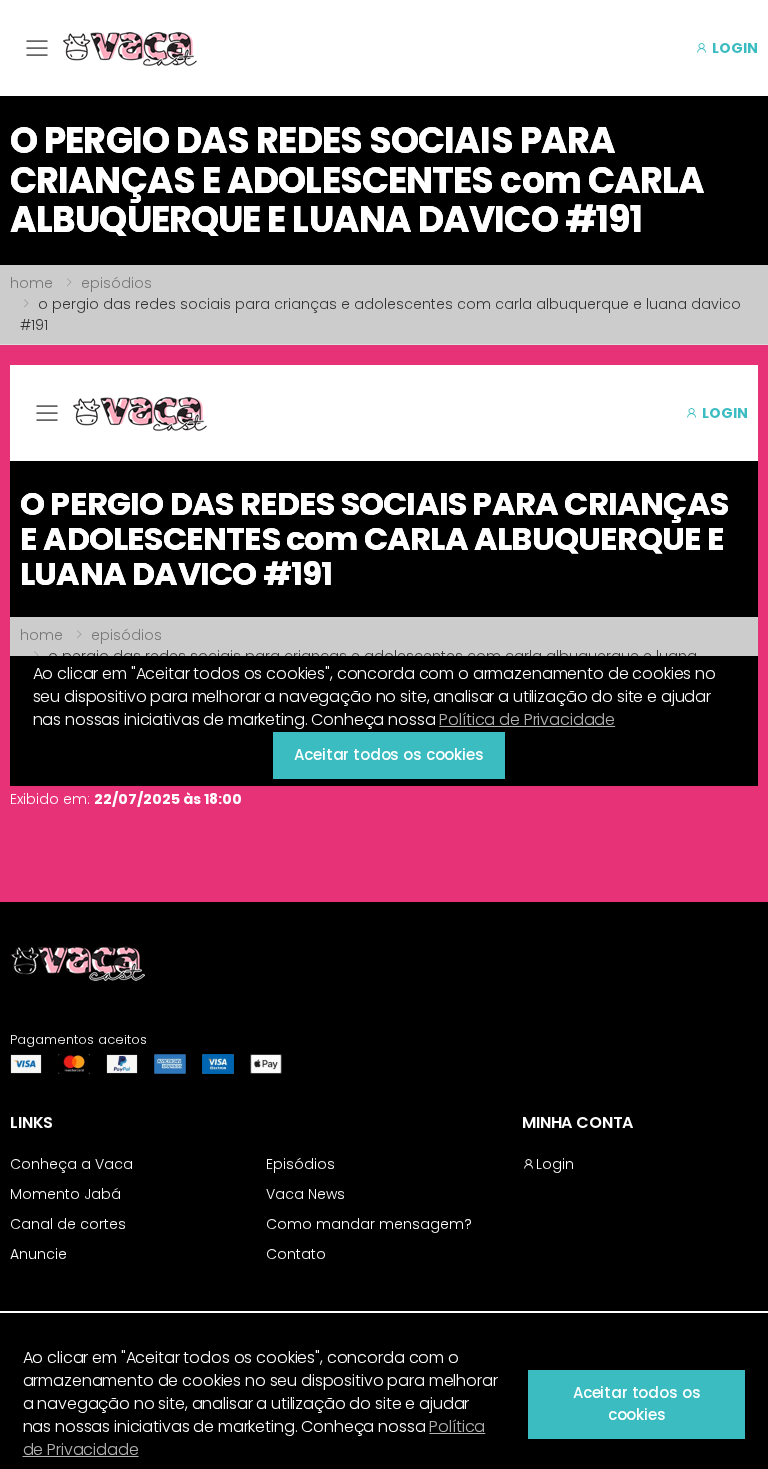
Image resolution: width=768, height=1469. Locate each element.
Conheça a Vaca (71, 1164)
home (31, 283)
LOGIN (733, 48)
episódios (116, 283)
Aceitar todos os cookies (637, 1404)
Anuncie (38, 1254)
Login (555, 1164)
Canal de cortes (68, 1224)
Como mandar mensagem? (369, 1224)
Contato (296, 1254)
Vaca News (305, 1194)
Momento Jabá (65, 1194)
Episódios (300, 1164)
